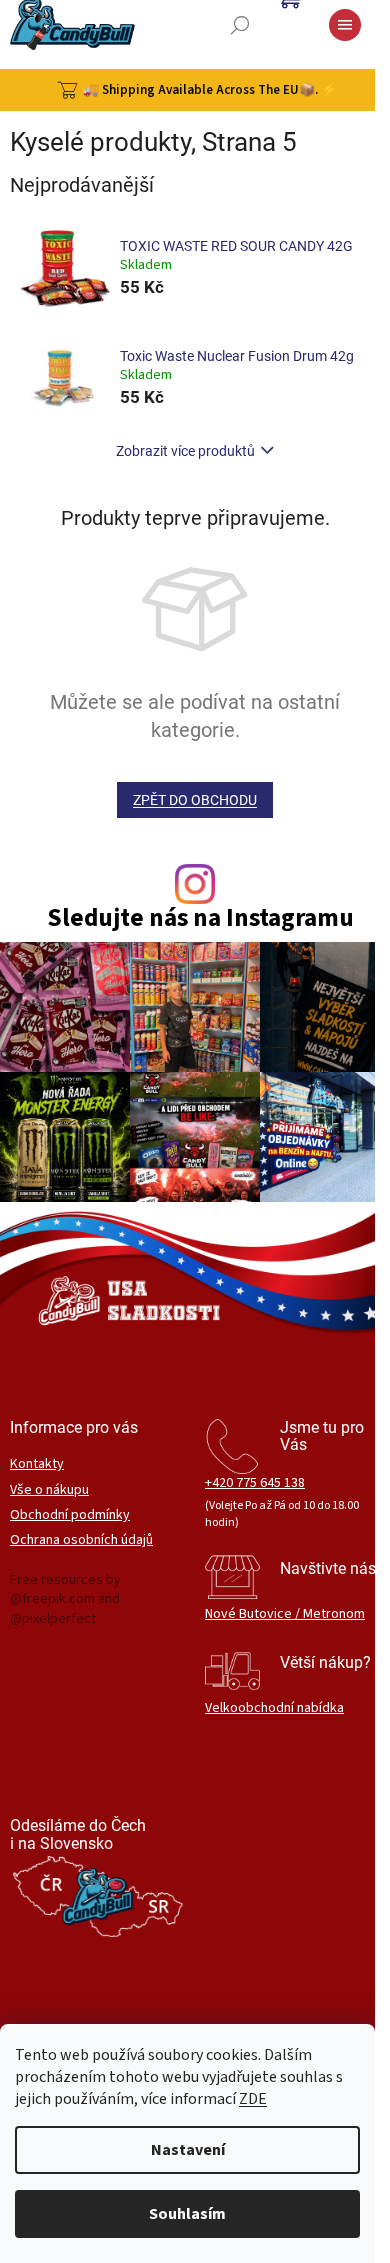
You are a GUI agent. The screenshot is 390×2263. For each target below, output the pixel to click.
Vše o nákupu (49, 1490)
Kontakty (37, 1464)
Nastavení (188, 2150)
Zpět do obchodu (195, 800)
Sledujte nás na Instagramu (200, 918)
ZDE (253, 2099)
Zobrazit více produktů (185, 451)
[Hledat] (240, 25)
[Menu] (345, 25)
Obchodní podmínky (70, 1515)
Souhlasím (187, 2214)
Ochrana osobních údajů (81, 1540)
